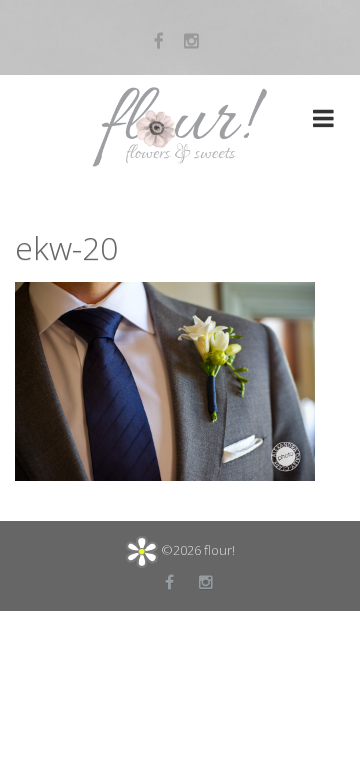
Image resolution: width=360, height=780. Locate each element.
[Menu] (323, 121)
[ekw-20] (165, 379)
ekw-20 (66, 247)
